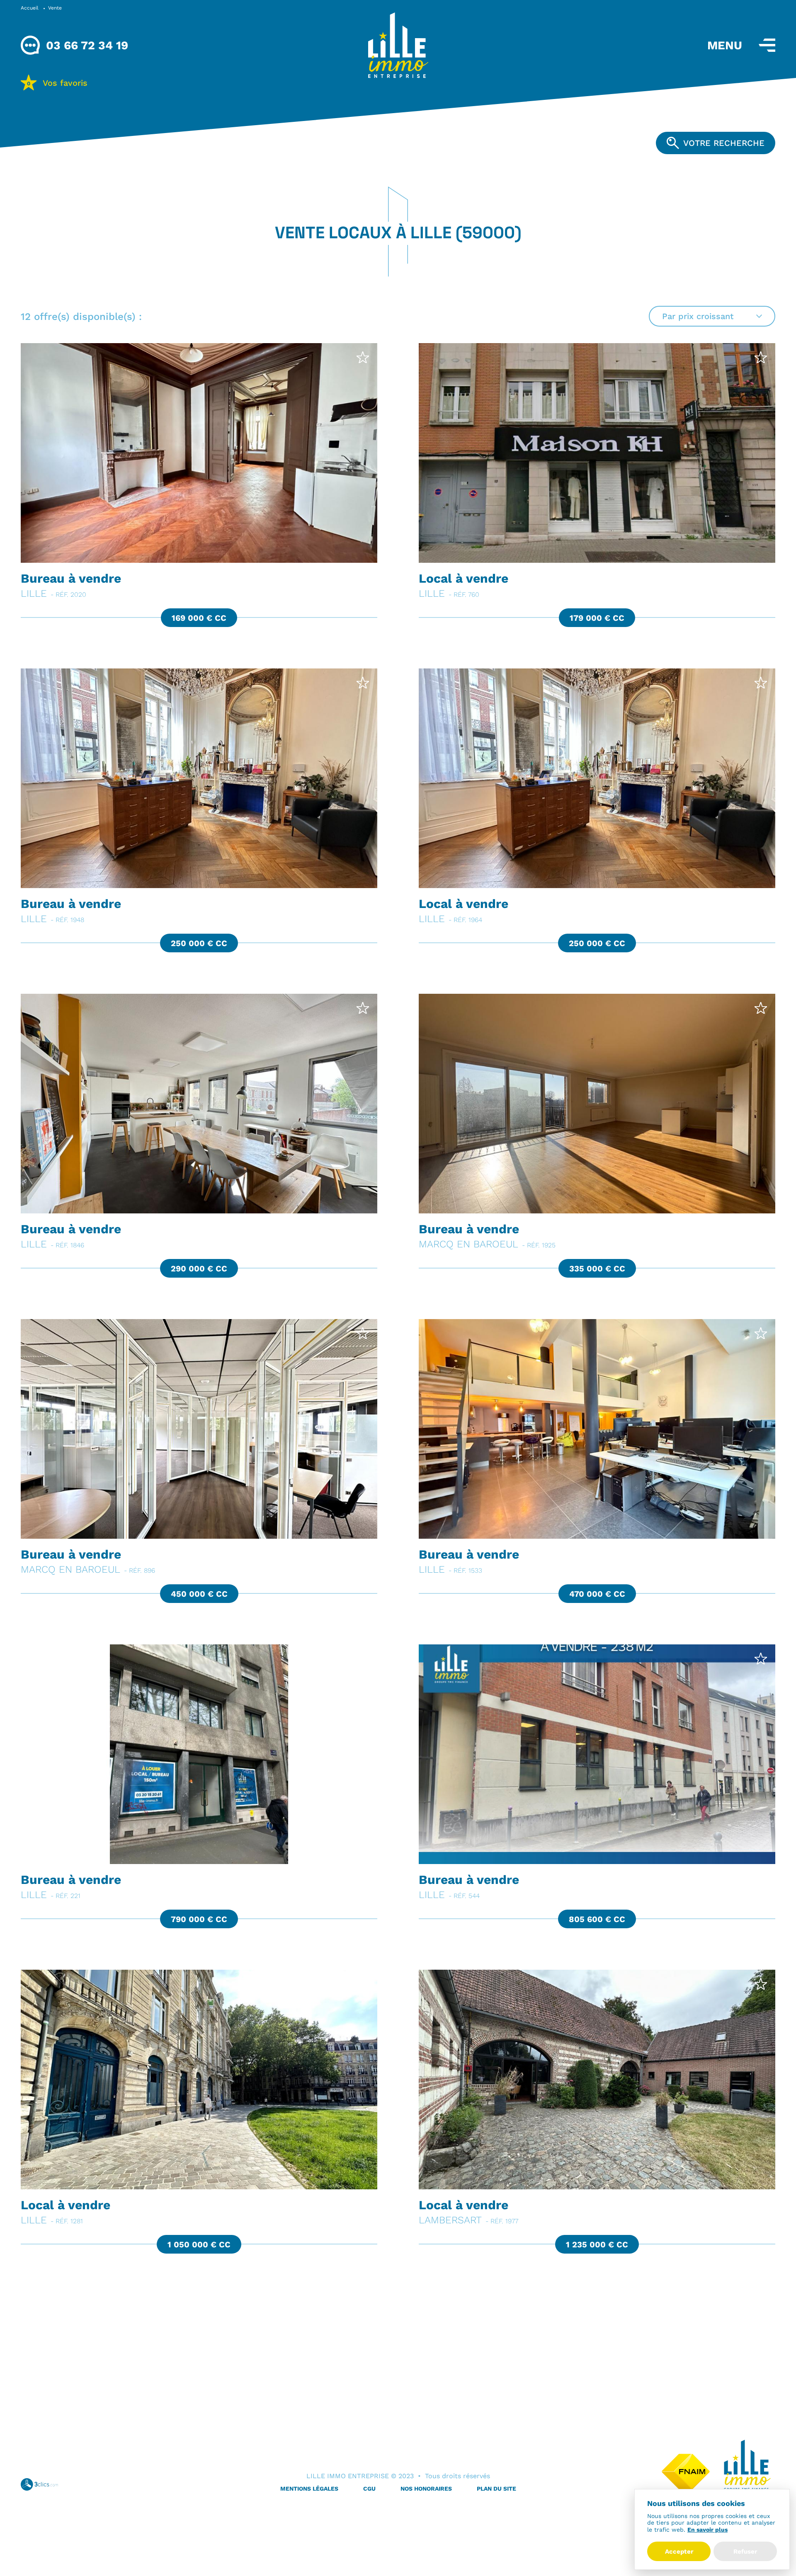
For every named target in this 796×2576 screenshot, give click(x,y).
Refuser (745, 2551)
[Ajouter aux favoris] (363, 357)
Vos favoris (57, 83)
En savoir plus (707, 2530)
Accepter (679, 2551)
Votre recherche (724, 143)
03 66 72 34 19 (87, 45)
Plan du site (496, 2489)
